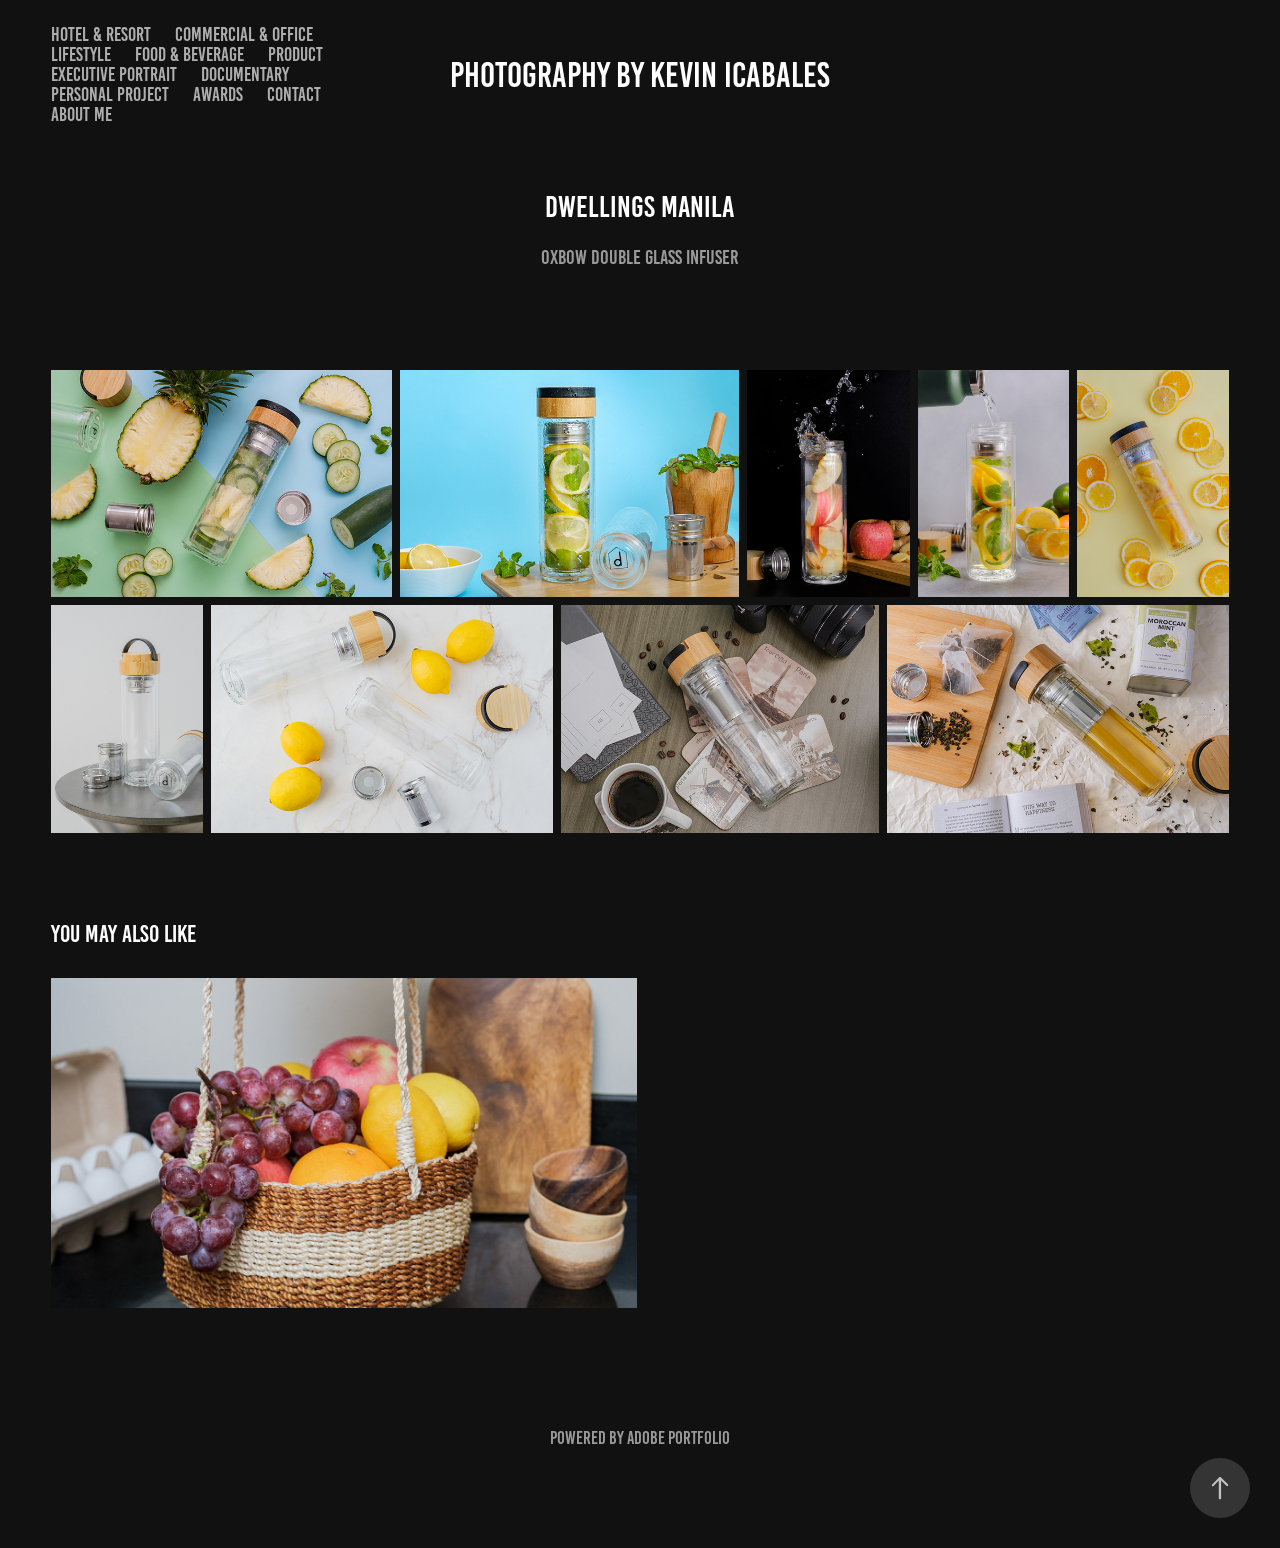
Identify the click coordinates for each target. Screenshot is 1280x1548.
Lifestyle (81, 54)
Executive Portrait (114, 74)
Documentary (245, 74)
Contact (294, 94)
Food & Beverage (189, 54)
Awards (218, 94)
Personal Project (110, 94)
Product (295, 54)
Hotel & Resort (101, 34)
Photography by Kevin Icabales (640, 75)
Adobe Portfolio (678, 1438)
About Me (81, 114)
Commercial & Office (244, 34)
